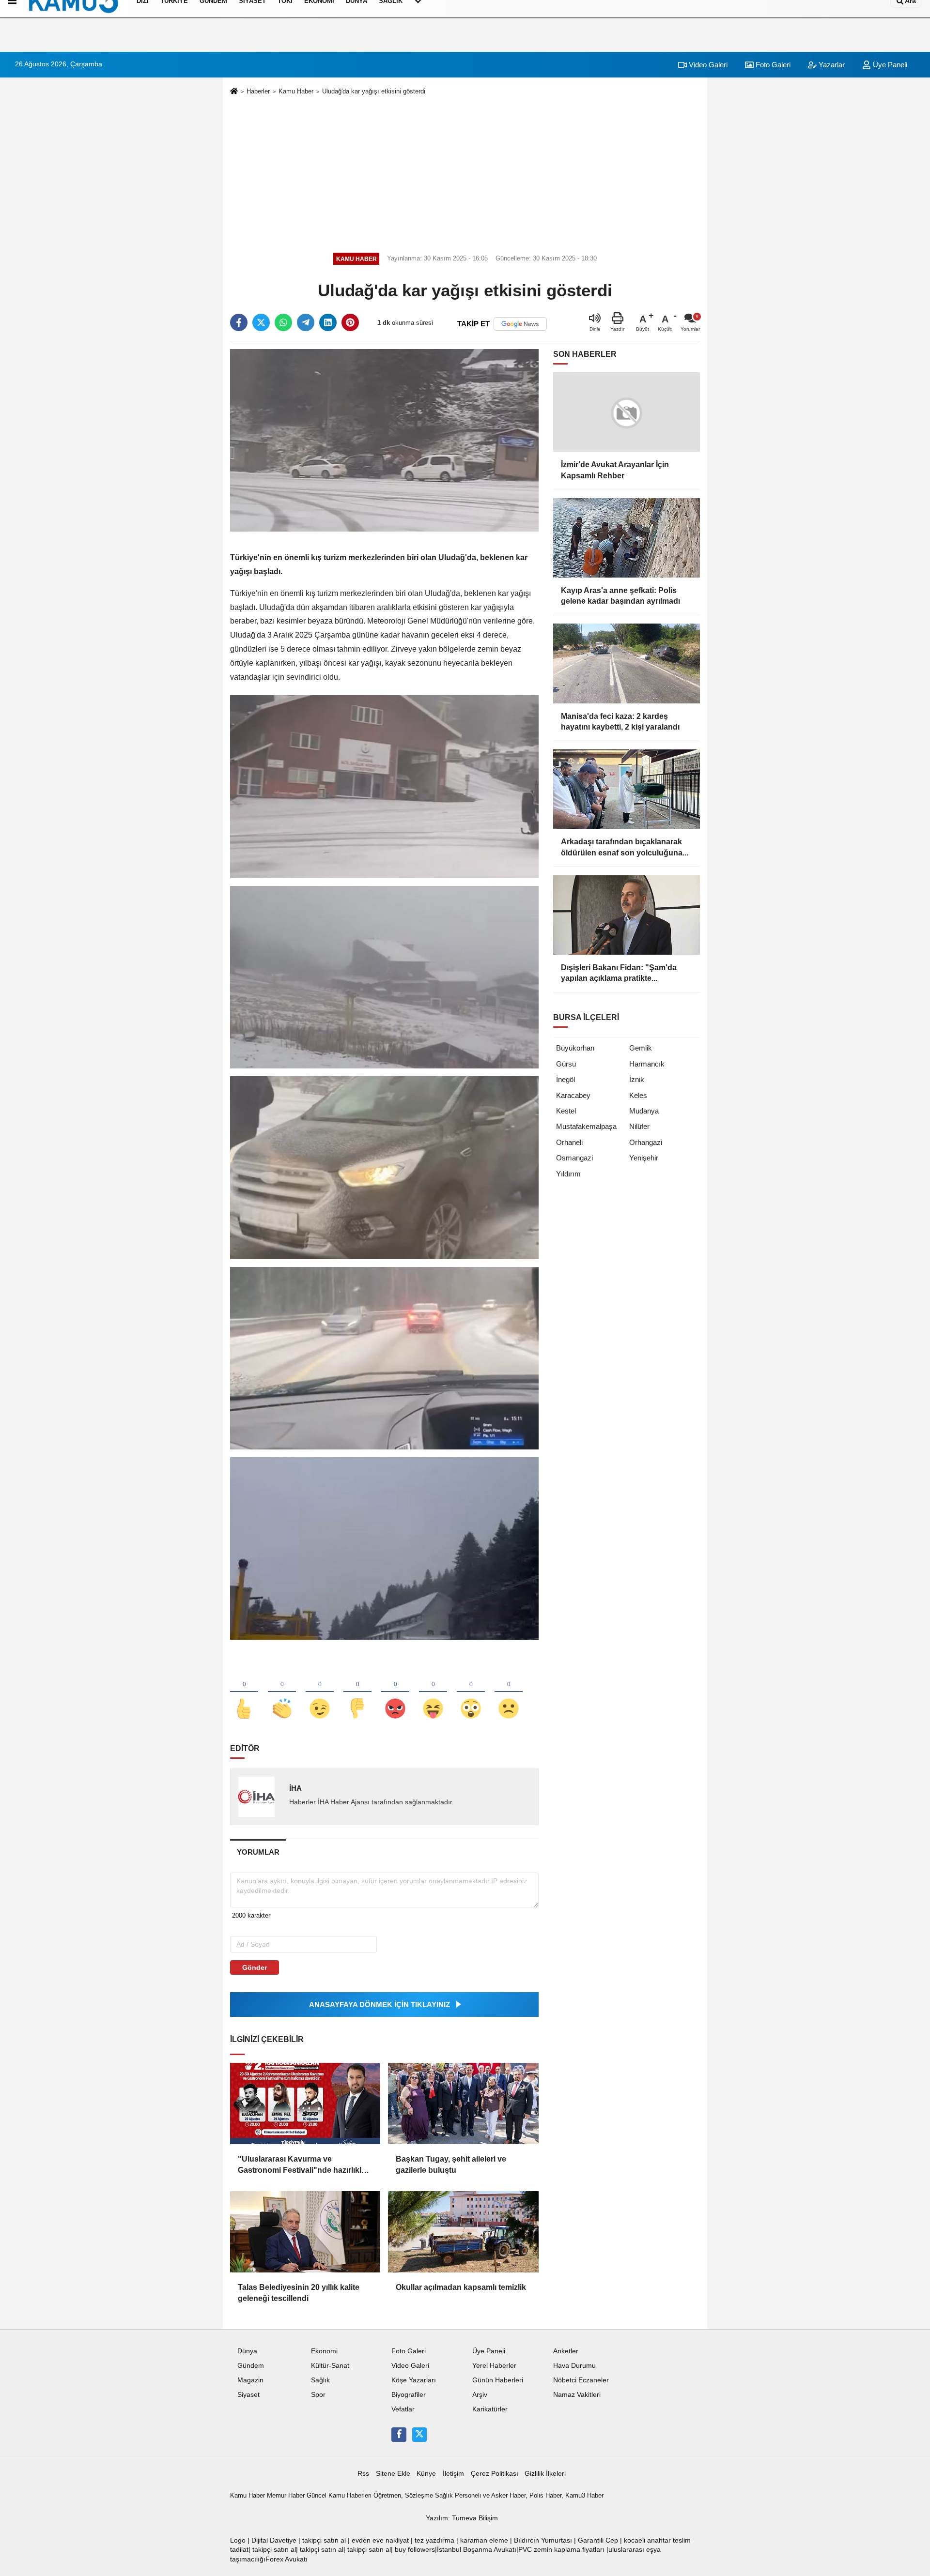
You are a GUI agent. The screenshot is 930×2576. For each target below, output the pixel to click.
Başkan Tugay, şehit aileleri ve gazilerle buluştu (451, 2164)
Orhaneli (569, 1142)
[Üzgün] (509, 1692)
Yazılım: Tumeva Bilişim (462, 2518)
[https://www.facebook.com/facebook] (399, 2435)
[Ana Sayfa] (234, 92)
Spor (318, 2395)
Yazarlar (831, 65)
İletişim (453, 2474)
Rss (363, 2474)
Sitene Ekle (393, 2474)
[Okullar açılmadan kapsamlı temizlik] (463, 2232)
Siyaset (248, 2395)
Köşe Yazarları (414, 2380)
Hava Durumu (574, 2366)
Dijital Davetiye (274, 2540)
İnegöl (566, 1079)
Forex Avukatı (287, 2559)
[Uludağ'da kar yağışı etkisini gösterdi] (384, 440)
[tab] (258, 1852)
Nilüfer (639, 1126)
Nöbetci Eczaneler (581, 2380)
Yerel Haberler (494, 2366)
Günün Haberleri (498, 2380)
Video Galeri (707, 65)
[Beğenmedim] (357, 1692)
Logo (238, 2540)
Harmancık (647, 1064)
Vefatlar (403, 2409)
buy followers (415, 2550)
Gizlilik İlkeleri (545, 2474)
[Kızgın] (395, 1692)
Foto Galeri (772, 65)
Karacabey (573, 1095)
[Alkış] (282, 1692)
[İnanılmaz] (471, 1692)
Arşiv (480, 2395)
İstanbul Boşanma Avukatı (477, 2550)
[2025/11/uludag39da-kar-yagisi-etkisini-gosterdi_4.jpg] (384, 1548)
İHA (295, 1788)
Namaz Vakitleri (577, 2395)
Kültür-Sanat (330, 2366)
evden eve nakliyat (380, 2540)
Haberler (258, 91)
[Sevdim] (320, 1692)
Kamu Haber (296, 91)
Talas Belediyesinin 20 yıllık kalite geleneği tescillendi (299, 2293)
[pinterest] (350, 322)
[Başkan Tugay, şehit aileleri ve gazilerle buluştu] (463, 2103)
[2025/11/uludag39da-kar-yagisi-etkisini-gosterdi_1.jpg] (384, 977)
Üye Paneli (889, 65)
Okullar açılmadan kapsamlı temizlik (461, 2287)
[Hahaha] (433, 1692)
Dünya (247, 2351)
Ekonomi (324, 2351)
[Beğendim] (244, 1692)
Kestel (566, 1111)
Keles (638, 1095)
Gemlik (641, 1048)
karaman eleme (484, 2540)
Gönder (255, 1967)
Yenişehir (644, 1158)
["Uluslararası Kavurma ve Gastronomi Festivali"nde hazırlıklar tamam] (305, 2103)
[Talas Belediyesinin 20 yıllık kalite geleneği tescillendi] (305, 2232)
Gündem (251, 2366)
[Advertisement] (465, 172)
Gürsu (566, 1064)
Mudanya (644, 1111)
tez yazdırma (434, 2540)
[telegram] (306, 322)
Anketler (566, 2351)
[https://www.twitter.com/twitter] (419, 2435)
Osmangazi (574, 1158)
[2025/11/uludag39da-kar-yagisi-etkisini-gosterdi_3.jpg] (384, 1358)
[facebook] (239, 322)
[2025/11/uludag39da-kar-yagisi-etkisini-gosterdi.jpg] (384, 786)
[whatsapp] (283, 322)
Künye (426, 2474)
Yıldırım (568, 1174)
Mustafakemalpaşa (586, 1126)
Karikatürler (490, 2409)
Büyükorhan (575, 1048)
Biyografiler (409, 2395)
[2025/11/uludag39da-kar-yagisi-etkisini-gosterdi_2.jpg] (384, 1167)
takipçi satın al (324, 2540)
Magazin (250, 2380)
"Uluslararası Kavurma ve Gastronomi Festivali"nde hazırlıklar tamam (303, 2165)
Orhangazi (646, 1142)
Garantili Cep (598, 2540)
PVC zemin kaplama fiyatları (561, 2550)
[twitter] (261, 322)
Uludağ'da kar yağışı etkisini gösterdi (374, 91)
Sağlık (320, 2380)
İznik (637, 1079)
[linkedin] (328, 322)
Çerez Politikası (495, 2474)
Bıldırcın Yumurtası (543, 2540)
